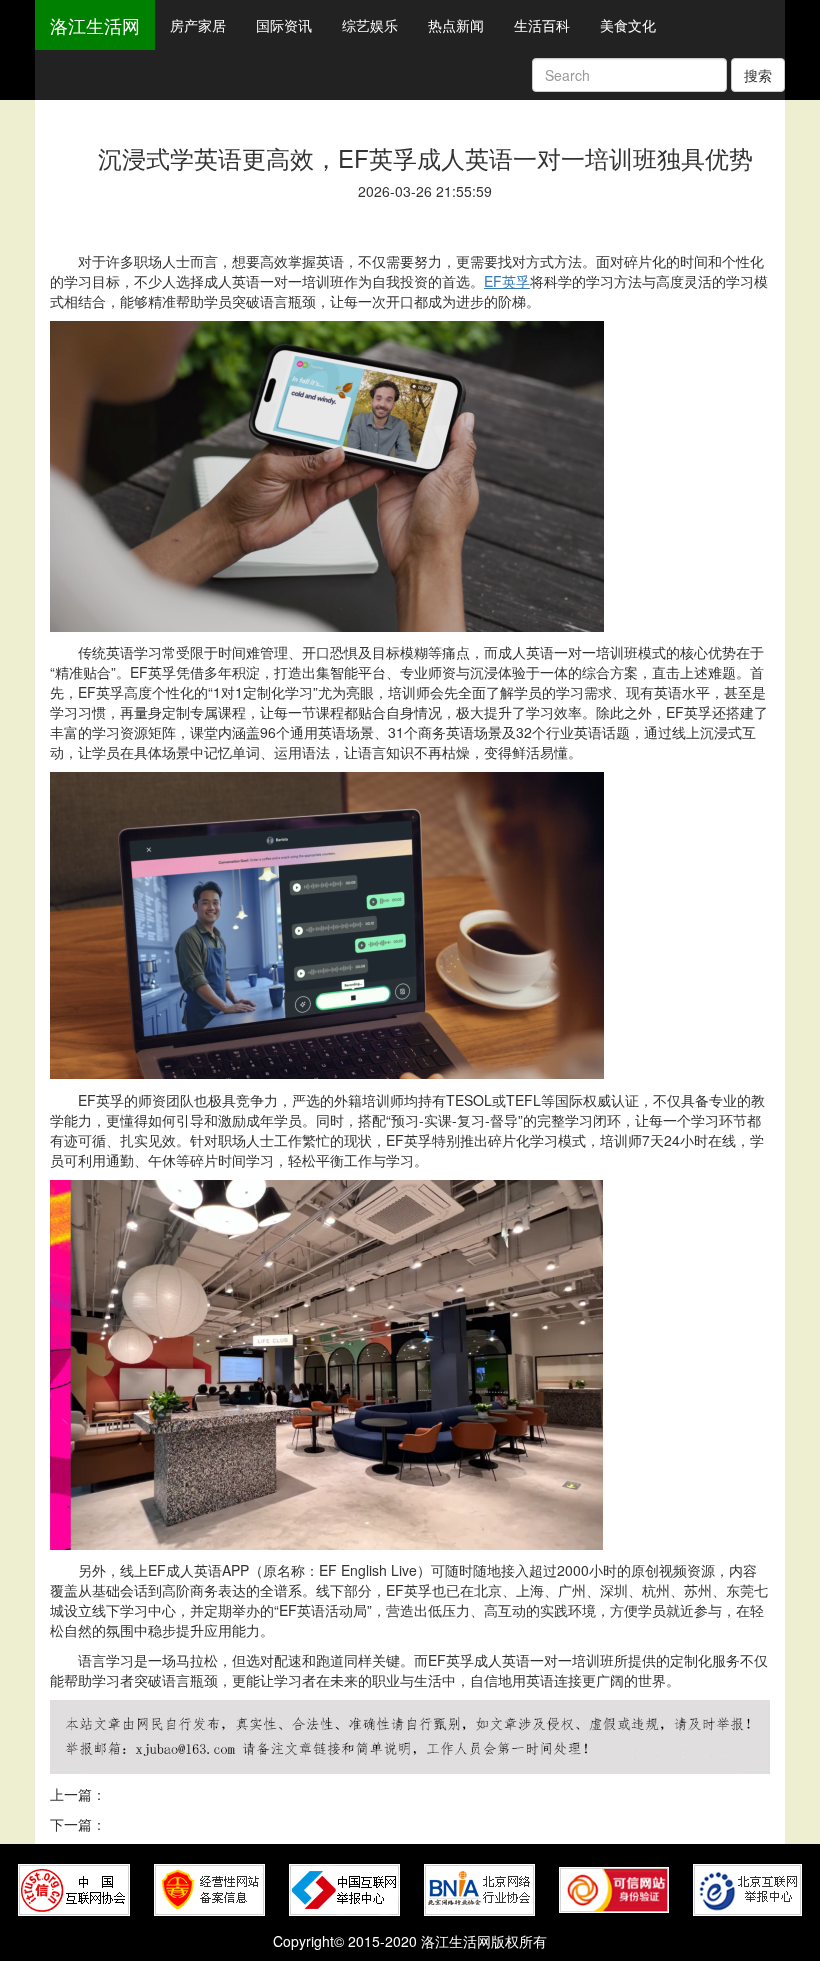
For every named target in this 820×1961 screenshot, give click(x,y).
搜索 (758, 75)
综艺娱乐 (370, 25)
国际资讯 (284, 25)
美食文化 (628, 25)
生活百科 (542, 25)
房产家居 (198, 25)
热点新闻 (456, 25)
